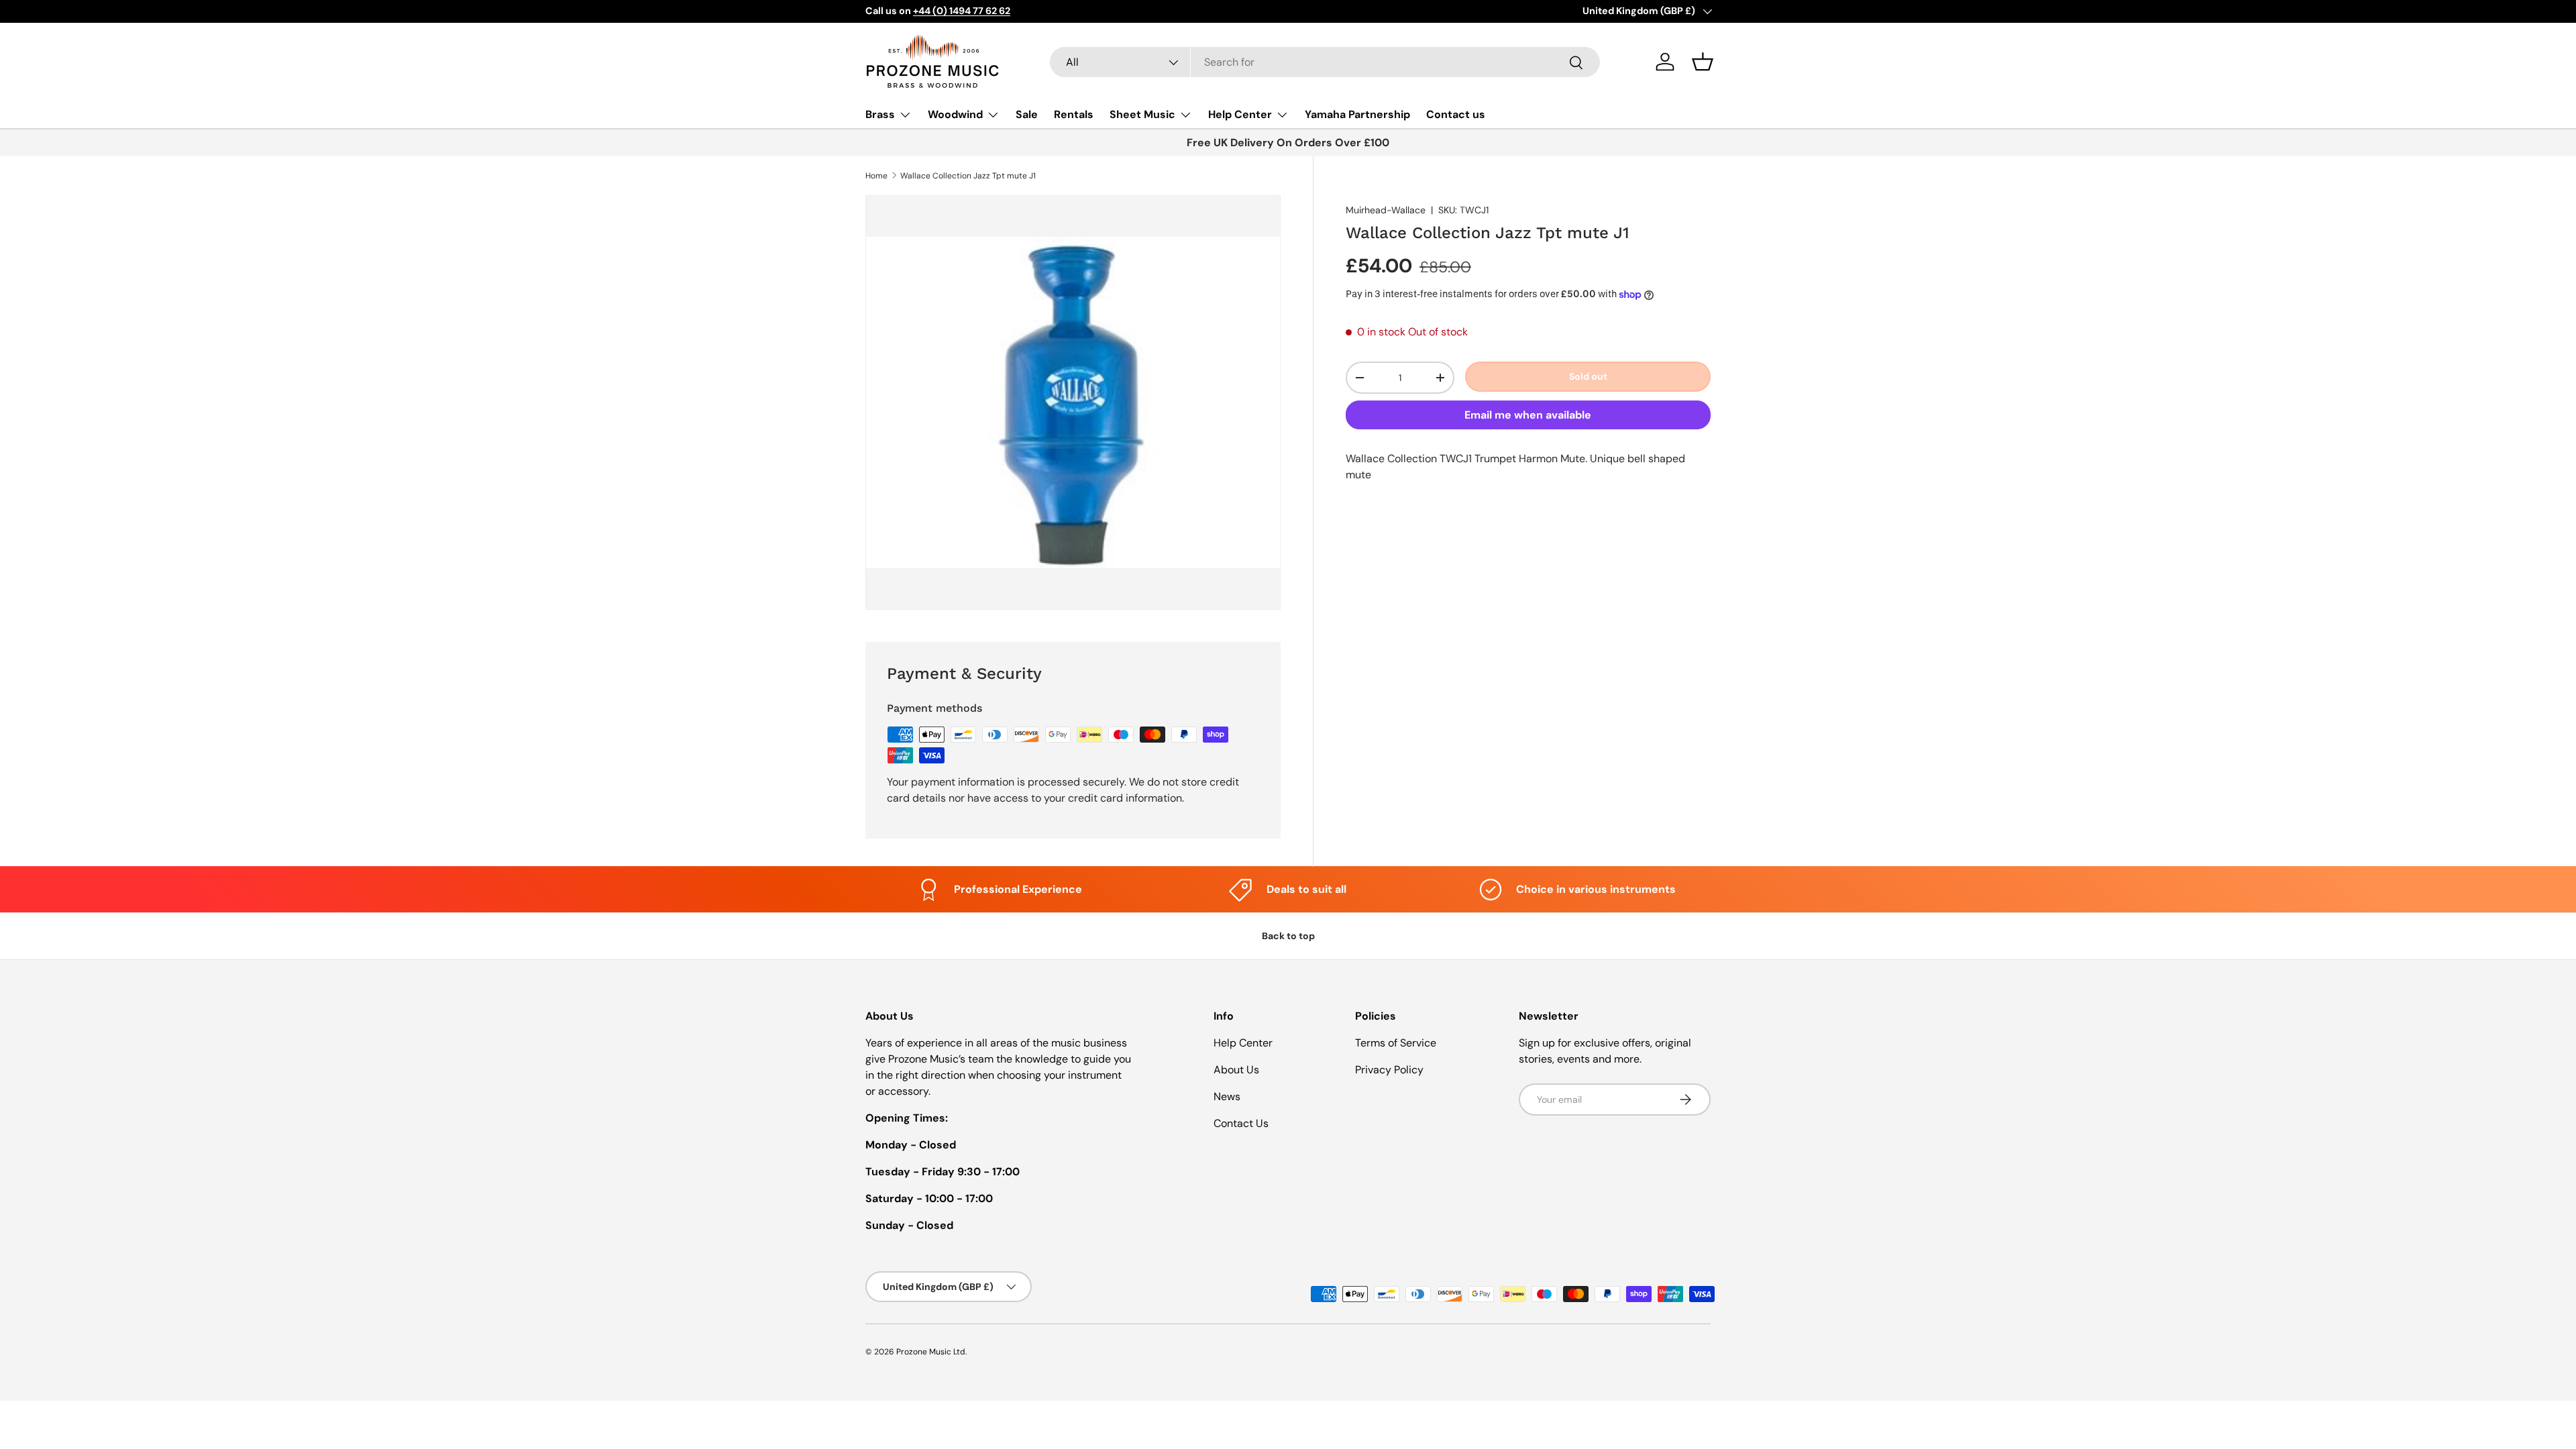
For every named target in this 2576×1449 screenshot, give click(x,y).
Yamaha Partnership (1357, 114)
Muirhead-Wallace (1386, 210)
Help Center (1240, 114)
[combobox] (1325, 62)
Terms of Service (1396, 1043)
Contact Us (1241, 1123)
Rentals (1074, 114)
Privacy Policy (1389, 1070)
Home (876, 176)
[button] (1703, 62)
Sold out (1588, 376)
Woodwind (955, 114)
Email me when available (1528, 415)
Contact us (1456, 114)
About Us (1236, 1070)
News (1227, 1096)
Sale (1027, 114)
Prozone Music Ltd (931, 1352)
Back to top (1288, 936)
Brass (880, 114)
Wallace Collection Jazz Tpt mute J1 (968, 176)
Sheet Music (1142, 114)
